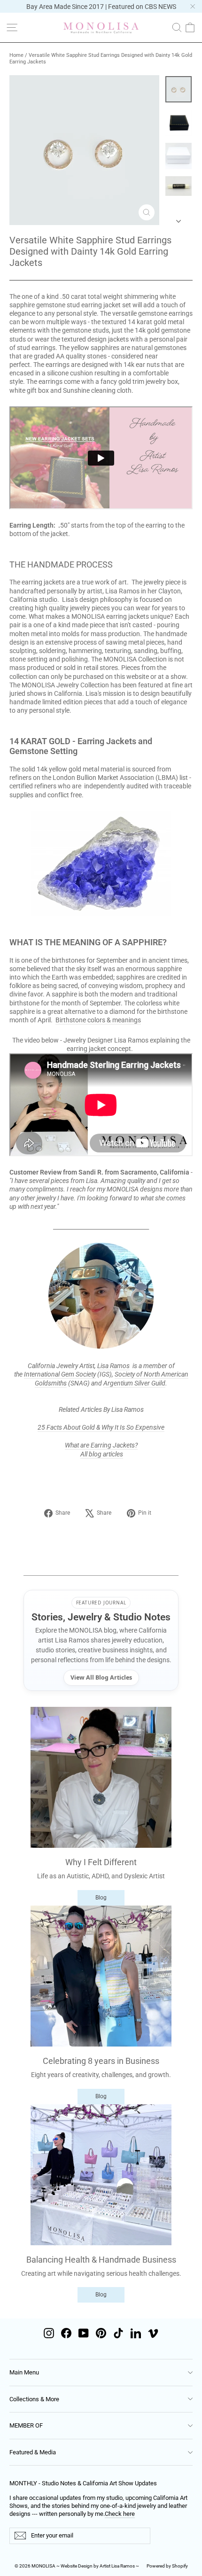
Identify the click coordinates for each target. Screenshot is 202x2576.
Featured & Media (33, 2452)
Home (16, 55)
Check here (120, 2514)
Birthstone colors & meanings (98, 1020)
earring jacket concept (99, 1049)
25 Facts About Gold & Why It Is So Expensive (101, 1427)
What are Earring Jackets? (101, 1445)
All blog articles (102, 1454)
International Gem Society (60, 1374)
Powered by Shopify (167, 2566)
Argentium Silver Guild (134, 1383)
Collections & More (34, 2399)
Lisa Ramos (113, 1366)
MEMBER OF (26, 2425)
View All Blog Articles (101, 1677)
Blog (101, 1898)
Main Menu (24, 2372)
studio (48, 599)
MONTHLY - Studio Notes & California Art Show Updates (83, 2483)
